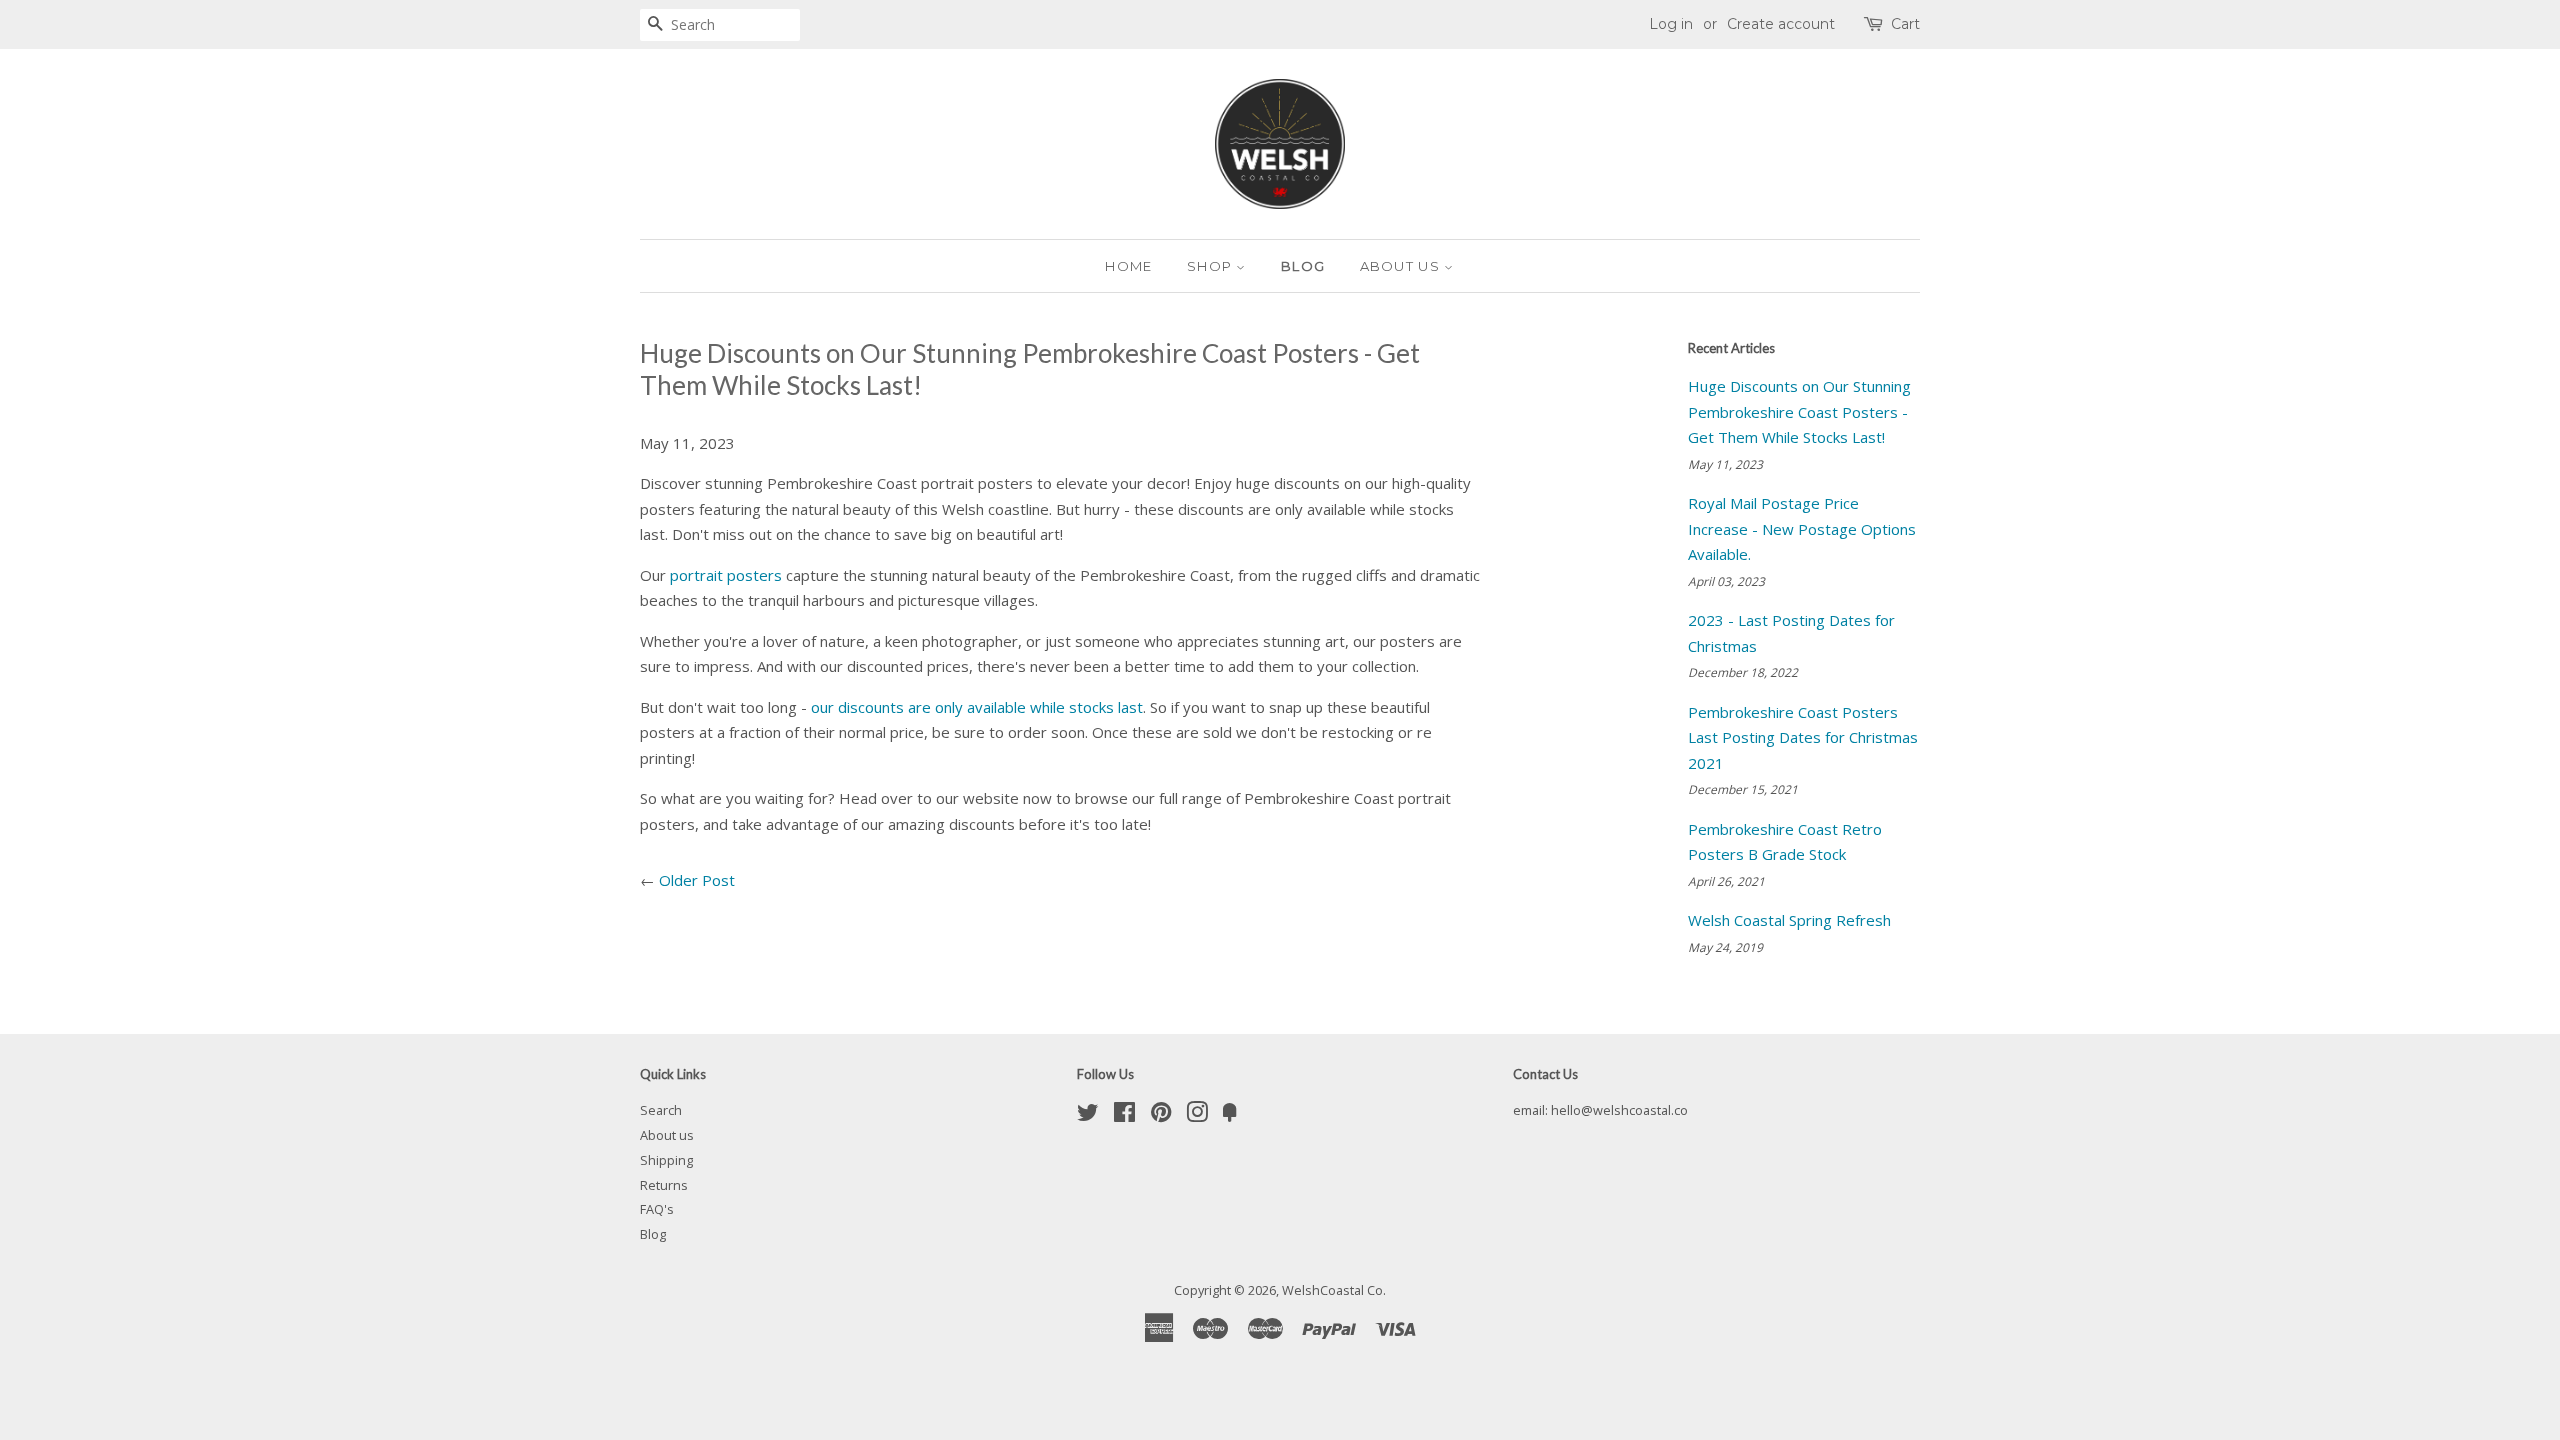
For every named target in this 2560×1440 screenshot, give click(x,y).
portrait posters (726, 575)
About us (1402, 266)
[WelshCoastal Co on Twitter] (1088, 1116)
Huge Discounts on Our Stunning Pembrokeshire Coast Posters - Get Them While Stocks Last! (1799, 411)
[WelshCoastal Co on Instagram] (1197, 1116)
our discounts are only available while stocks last (977, 707)
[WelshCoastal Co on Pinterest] (1161, 1116)
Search (661, 1110)
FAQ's (657, 1209)
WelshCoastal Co (1332, 1290)
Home (1128, 266)
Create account (1781, 24)
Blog (1303, 266)
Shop (1212, 266)
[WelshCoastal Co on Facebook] (1124, 1116)
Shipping (666, 1160)
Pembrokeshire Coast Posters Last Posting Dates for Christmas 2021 (1803, 737)
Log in (1671, 24)
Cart (1905, 24)
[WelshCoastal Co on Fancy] (1230, 1116)
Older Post (697, 880)
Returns (664, 1185)
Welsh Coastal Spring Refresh (1789, 920)
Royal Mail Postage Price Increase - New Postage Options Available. (1802, 528)
